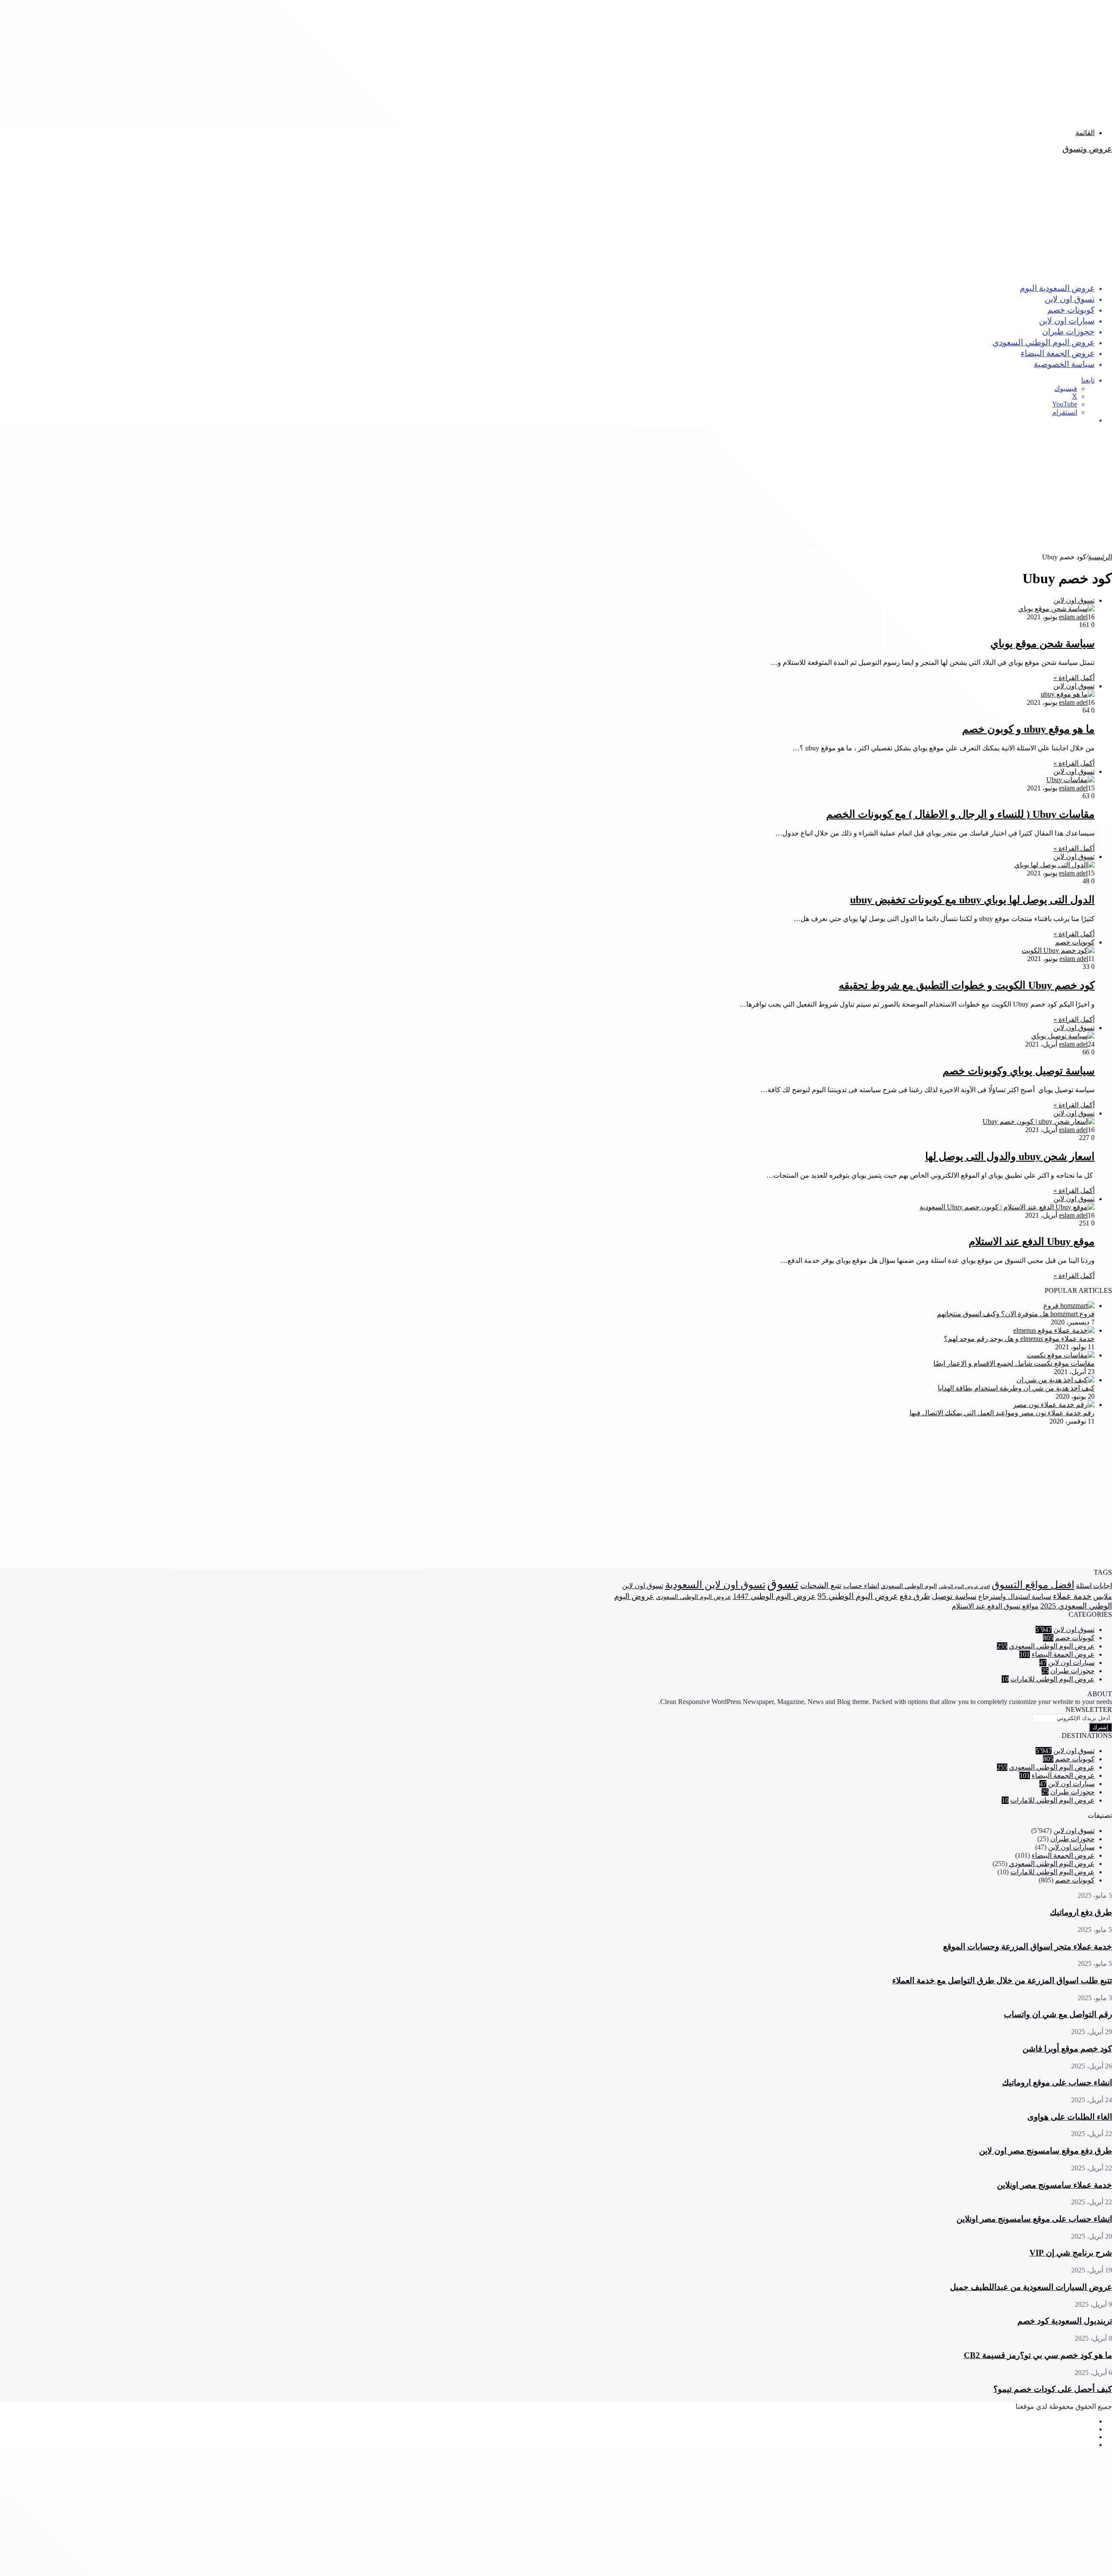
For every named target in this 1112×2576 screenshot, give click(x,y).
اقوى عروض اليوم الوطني (964, 1587)
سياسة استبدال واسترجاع (1015, 1597)
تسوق (783, 1584)
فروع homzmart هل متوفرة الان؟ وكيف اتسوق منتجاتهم (1016, 1314)
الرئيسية (1100, 557)
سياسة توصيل (954, 1596)
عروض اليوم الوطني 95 (858, 1596)
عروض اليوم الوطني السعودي (1044, 342)
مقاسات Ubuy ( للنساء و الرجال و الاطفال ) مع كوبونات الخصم (960, 814)
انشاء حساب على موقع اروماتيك (1057, 2082)
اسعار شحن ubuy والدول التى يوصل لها (1010, 1156)
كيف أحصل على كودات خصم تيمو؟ (1053, 2389)
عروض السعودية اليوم (1057, 288)
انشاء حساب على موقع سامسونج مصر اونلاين (1034, 2219)
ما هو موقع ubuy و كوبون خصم (1028, 729)
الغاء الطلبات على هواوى (1070, 2117)
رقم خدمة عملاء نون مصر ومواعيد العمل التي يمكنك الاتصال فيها (1002, 1413)
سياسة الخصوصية (1064, 364)
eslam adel (1073, 617)
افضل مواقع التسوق (1033, 1585)
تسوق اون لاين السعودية (715, 1585)
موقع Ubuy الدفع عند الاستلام (1032, 1242)
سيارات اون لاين (1067, 320)
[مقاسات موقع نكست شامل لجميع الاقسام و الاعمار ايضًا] (1061, 1355)
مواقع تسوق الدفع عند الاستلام (995, 1606)
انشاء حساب (861, 1586)
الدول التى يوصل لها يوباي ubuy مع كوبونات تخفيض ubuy (972, 900)
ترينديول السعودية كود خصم (1065, 2321)
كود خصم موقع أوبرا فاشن (1067, 2049)
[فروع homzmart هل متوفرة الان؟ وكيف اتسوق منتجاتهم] (1069, 1306)
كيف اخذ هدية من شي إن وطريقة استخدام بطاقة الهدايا (1016, 1388)
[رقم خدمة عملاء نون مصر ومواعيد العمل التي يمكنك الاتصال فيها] (1054, 1405)
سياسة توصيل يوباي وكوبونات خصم (1019, 1071)
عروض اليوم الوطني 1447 (774, 1596)
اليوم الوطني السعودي (909, 1586)
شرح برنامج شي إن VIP (1071, 2253)
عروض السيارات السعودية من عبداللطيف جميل (1031, 2287)
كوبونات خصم (1071, 309)
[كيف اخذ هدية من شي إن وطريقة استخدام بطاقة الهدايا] (1056, 1380)
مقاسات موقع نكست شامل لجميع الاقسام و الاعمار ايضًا (1014, 1363)
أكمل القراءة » (1074, 678)
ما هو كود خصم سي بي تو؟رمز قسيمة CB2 (1038, 2355)
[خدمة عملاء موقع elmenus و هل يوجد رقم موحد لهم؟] (1054, 1330)
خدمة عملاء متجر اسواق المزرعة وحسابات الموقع (1028, 1947)
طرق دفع (915, 1596)
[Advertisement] (851, 61)
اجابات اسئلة (1094, 1586)
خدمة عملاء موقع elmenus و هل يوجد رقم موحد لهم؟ (1019, 1339)
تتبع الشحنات (821, 1585)
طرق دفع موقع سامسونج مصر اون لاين (1046, 2151)
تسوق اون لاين (1070, 299)
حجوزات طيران (1068, 331)
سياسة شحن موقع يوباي (1042, 644)
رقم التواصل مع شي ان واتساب (1058, 2014)
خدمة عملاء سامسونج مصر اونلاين (1054, 2185)
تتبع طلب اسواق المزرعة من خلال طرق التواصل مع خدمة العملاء (1002, 1980)
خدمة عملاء (1072, 1596)
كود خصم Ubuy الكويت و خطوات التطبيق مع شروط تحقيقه (967, 985)
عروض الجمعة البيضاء (1058, 353)
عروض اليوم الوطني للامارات (1052, 1679)
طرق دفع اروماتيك (1081, 1912)
